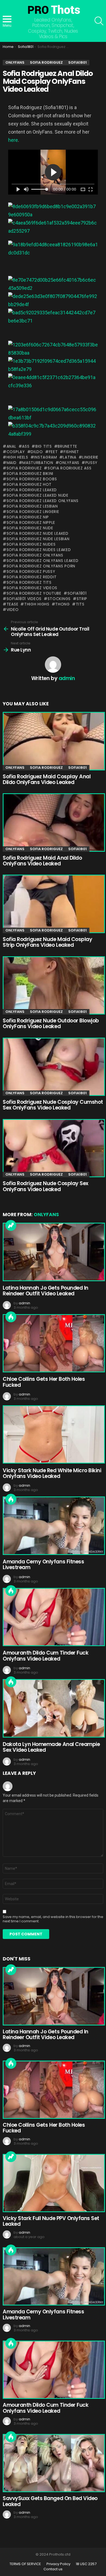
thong (63, 604)
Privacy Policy (58, 2564)
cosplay (16, 452)
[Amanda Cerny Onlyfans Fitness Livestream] (53, 1526)
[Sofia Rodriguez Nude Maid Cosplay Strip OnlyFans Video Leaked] (53, 904)
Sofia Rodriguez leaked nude (38, 495)
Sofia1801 (77, 593)
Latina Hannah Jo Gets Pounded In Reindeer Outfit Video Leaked (46, 1291)
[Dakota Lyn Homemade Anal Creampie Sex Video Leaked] (53, 1708)
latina (69, 457)
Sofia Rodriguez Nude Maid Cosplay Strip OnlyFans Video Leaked (47, 942)
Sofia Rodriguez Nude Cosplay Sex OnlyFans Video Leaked (46, 1186)
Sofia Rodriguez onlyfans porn (41, 566)
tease (12, 604)
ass (26, 446)
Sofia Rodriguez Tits (29, 582)
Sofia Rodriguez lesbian (32, 506)
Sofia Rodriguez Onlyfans (35, 555)
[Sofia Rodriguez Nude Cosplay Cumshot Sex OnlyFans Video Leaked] (53, 1067)
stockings (59, 599)
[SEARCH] (99, 21)
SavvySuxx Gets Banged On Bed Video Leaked (50, 2501)
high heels (17, 457)
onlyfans (69, 463)
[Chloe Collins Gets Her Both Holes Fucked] (53, 1343)
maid (12, 463)
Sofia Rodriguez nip (28, 517)
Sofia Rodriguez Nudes (31, 544)
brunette (67, 446)
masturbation (38, 463)
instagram (45, 457)
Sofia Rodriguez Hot (29, 484)
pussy (91, 463)
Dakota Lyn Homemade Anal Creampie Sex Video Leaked (51, 1747)
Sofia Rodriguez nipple (31, 522)
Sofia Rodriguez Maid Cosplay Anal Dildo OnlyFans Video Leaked (47, 779)
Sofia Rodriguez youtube (34, 593)
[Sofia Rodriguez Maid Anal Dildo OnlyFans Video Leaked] (53, 822)
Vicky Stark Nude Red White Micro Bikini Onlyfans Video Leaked (52, 1473)
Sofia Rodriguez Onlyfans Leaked (42, 561)
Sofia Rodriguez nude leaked (38, 533)
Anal (11, 446)
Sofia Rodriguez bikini (30, 474)
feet (53, 452)
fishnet (71, 452)
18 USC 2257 (86, 2564)
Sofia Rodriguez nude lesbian (38, 539)
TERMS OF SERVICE (25, 2564)
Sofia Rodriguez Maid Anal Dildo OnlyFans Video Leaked (42, 861)
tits (80, 604)
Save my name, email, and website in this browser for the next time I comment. (53, 1919)
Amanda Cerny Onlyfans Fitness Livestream (43, 1564)
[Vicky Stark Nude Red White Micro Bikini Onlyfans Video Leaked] (53, 1434)
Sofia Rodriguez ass (69, 468)
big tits (43, 446)
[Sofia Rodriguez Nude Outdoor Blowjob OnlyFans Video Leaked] (53, 985)
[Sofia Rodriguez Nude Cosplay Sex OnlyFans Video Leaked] (53, 1148)
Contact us (53, 2569)
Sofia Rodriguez (24, 468)
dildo (37, 452)
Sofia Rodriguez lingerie (33, 512)
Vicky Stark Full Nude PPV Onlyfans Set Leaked (51, 2221)
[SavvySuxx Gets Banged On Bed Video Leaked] (53, 2463)
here (13, 140)
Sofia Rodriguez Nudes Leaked (39, 550)
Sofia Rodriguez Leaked (32, 490)
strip (82, 599)
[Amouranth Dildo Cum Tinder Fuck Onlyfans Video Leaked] (53, 1617)
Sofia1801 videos (24, 599)
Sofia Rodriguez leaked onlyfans (42, 501)
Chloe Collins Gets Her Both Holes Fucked (44, 1382)
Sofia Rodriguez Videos (32, 588)
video (13, 610)
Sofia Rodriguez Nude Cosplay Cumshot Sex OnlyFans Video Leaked (53, 1105)
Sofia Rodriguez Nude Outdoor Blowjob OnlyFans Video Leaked (51, 1023)
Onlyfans (15, 768)
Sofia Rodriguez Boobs (32, 479)
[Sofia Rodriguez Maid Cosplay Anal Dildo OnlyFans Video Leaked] (53, 741)
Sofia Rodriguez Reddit (32, 577)
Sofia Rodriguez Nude (30, 528)
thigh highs (37, 604)
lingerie (90, 457)
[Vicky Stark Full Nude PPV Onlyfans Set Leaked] (53, 2183)
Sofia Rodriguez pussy (31, 571)
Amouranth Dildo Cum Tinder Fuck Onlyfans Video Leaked (46, 1656)
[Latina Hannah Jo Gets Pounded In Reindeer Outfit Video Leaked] (53, 1252)
